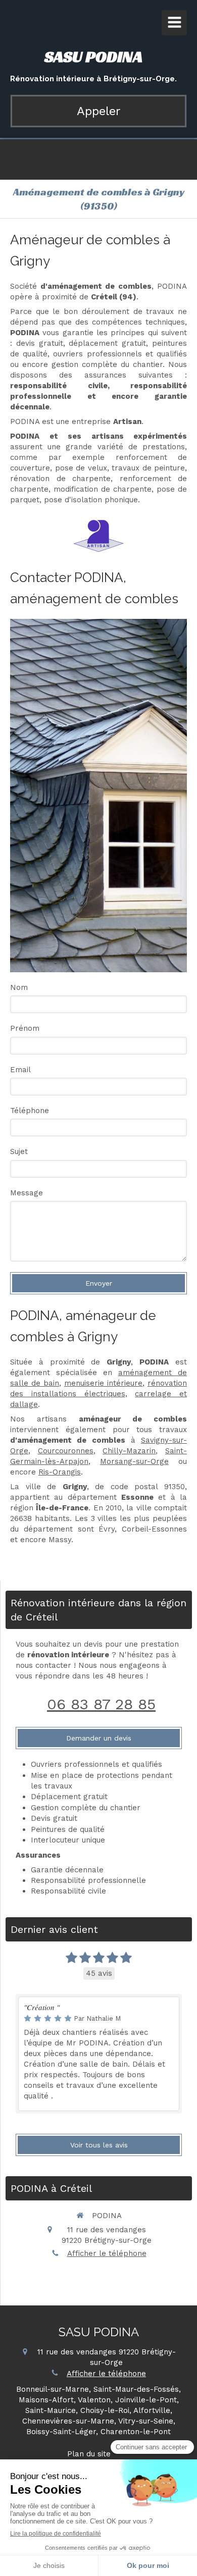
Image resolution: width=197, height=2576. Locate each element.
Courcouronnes (66, 1451)
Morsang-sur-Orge (134, 1461)
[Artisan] (98, 536)
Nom (19, 987)
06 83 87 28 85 (101, 1704)
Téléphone (30, 1111)
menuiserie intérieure (103, 1383)
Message (27, 1193)
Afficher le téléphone (107, 2253)
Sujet (19, 1151)
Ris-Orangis (60, 1472)
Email (20, 1070)
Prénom (25, 1028)
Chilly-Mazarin (129, 1451)
